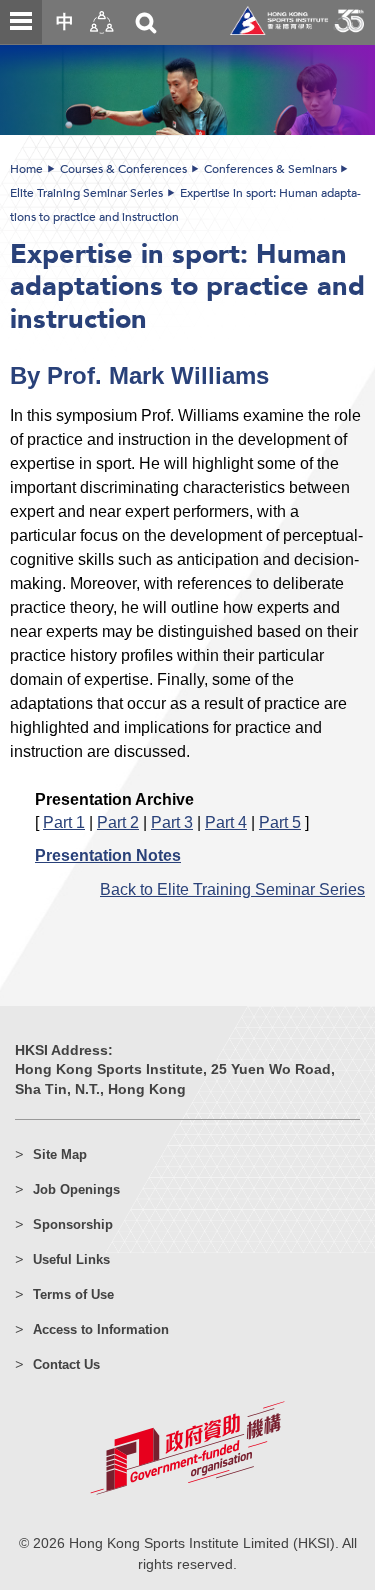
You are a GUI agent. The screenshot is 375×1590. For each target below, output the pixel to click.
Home (26, 169)
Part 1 (64, 822)
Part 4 (226, 822)
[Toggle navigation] (21, 22)
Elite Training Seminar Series (86, 193)
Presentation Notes (108, 855)
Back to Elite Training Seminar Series (232, 889)
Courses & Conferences (123, 169)
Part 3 (172, 822)
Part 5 (280, 822)
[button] (102, 22)
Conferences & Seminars (270, 169)
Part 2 (118, 822)
